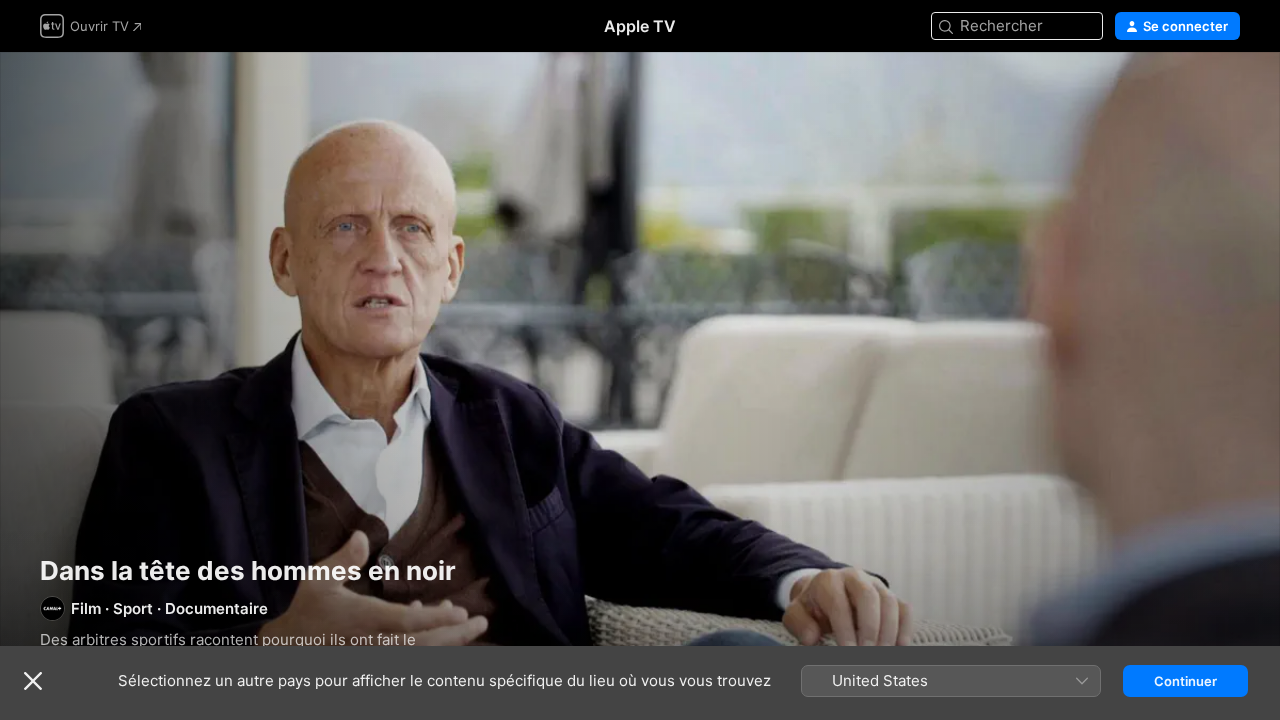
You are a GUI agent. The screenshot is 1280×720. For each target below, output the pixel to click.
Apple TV (640, 26)
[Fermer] (33, 681)
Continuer (1185, 681)
